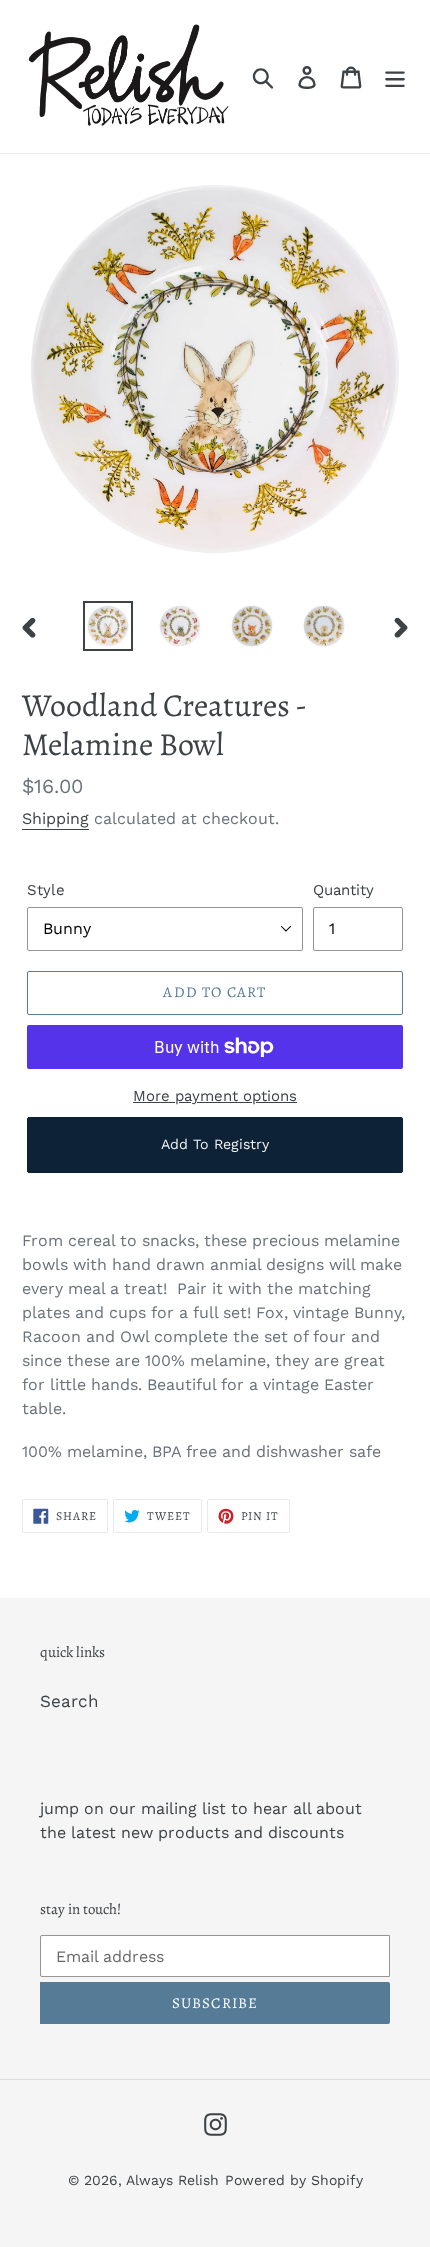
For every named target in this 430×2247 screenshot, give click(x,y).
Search (69, 1701)
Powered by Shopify (294, 2180)
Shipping (55, 818)
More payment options (215, 1096)
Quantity (343, 890)
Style (46, 890)
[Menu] (395, 77)
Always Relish (172, 2180)
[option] (108, 626)
